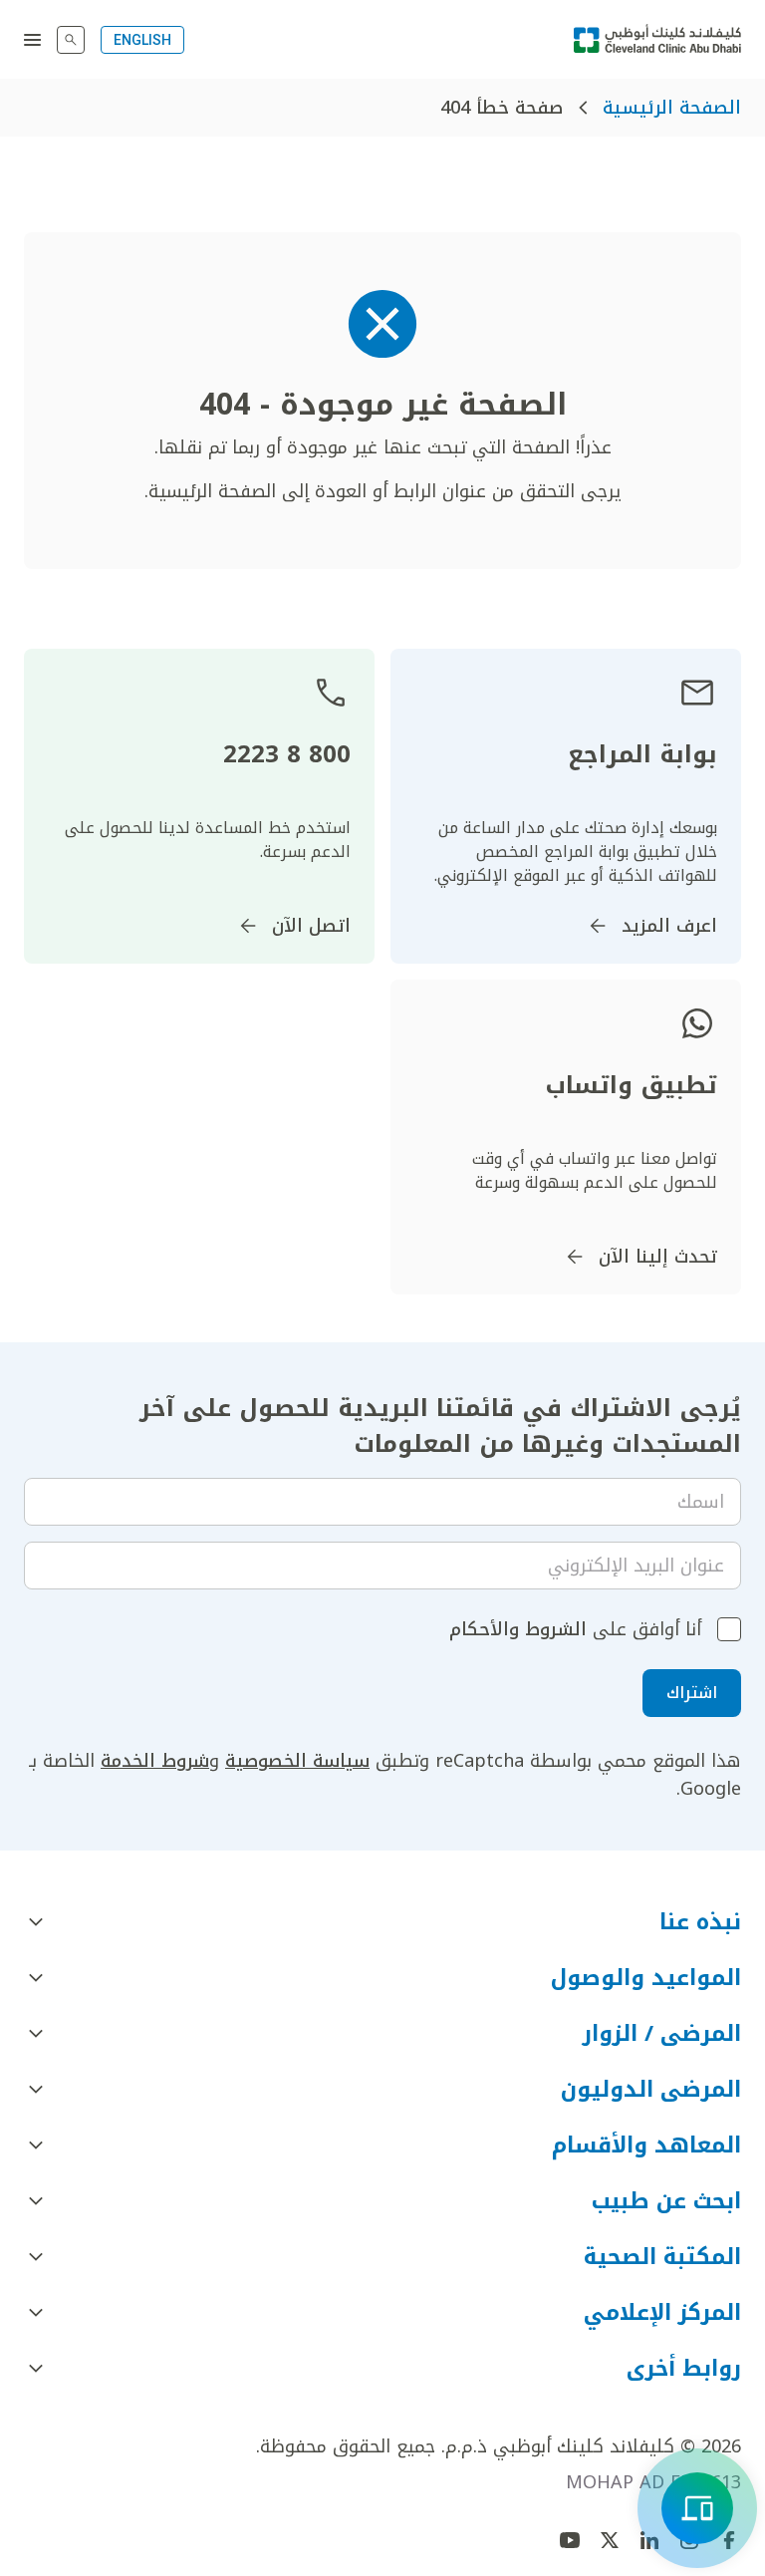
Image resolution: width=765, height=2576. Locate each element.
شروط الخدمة (155, 1761)
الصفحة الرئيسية (672, 108)
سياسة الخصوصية (297, 1761)
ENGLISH (142, 40)
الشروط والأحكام (518, 1629)
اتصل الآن (311, 926)
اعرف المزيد (669, 926)
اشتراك (692, 1693)
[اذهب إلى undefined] (610, 2540)
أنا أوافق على (575, 1629)
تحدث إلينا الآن (658, 1257)
